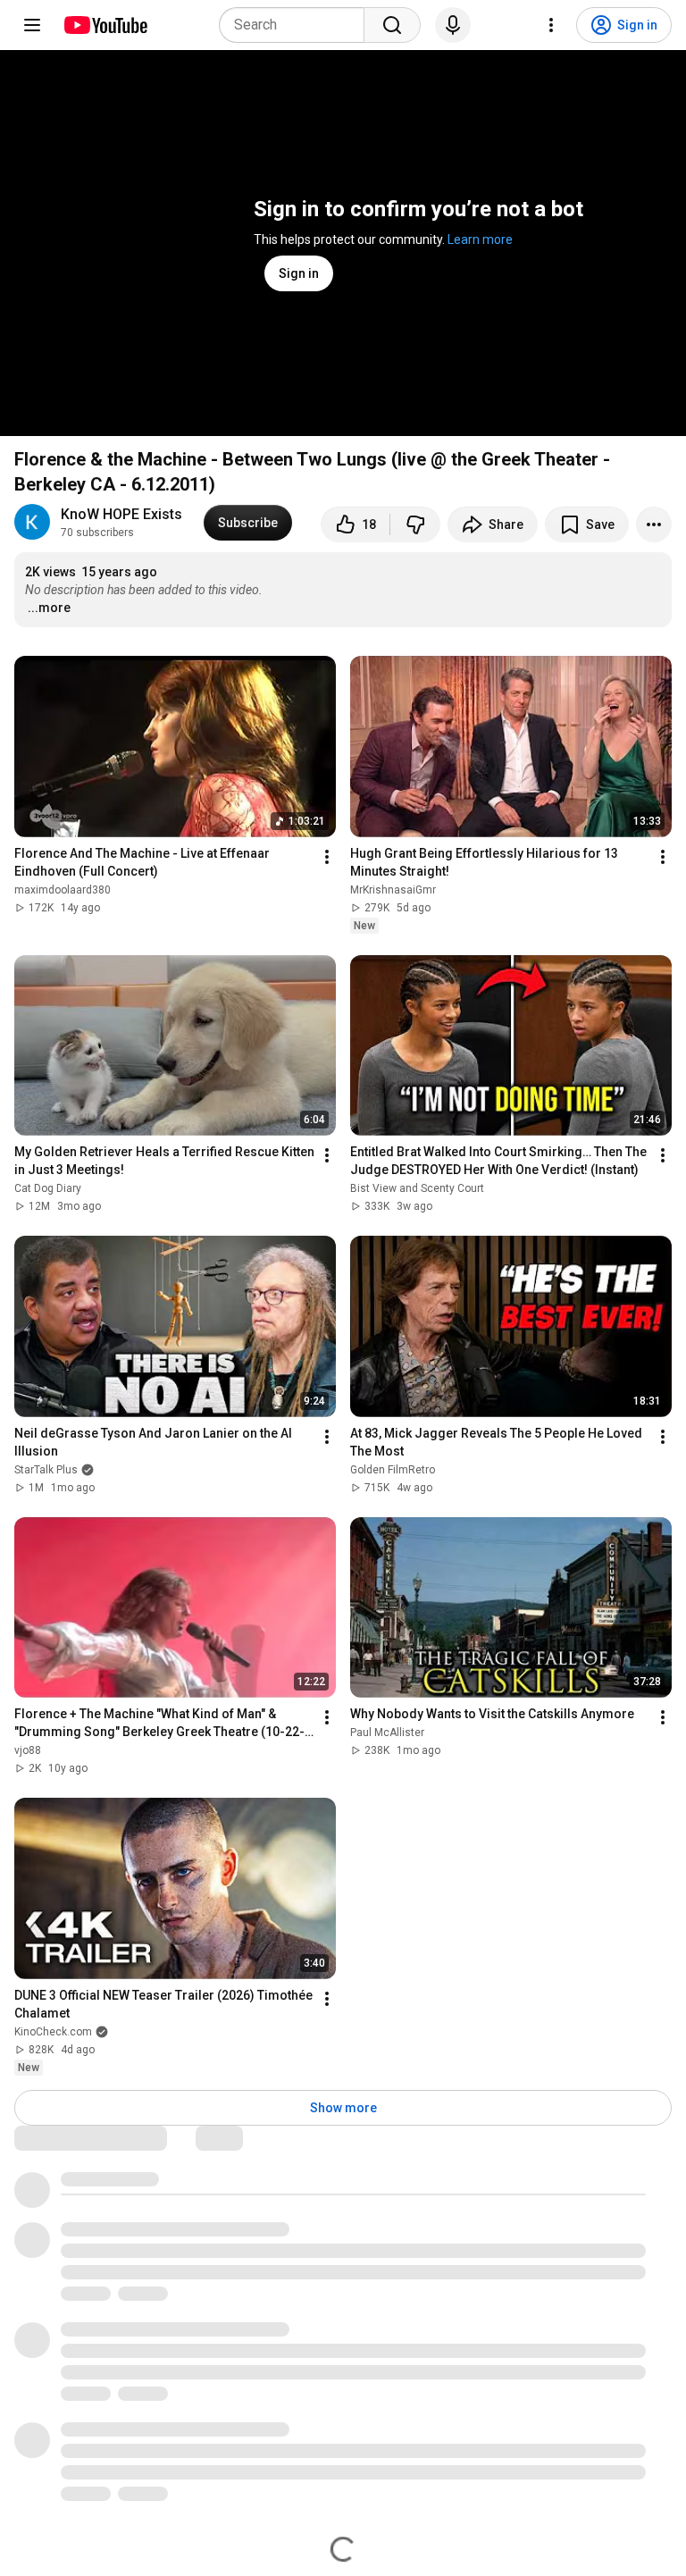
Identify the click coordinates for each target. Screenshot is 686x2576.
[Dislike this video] (415, 524)
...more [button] (49, 608)
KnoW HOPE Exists (121, 514)
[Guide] (32, 25)
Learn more (480, 239)
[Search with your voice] (453, 25)
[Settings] (551, 25)
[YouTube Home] (105, 25)
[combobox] (297, 25)
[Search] (392, 25)
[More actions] (654, 524)
